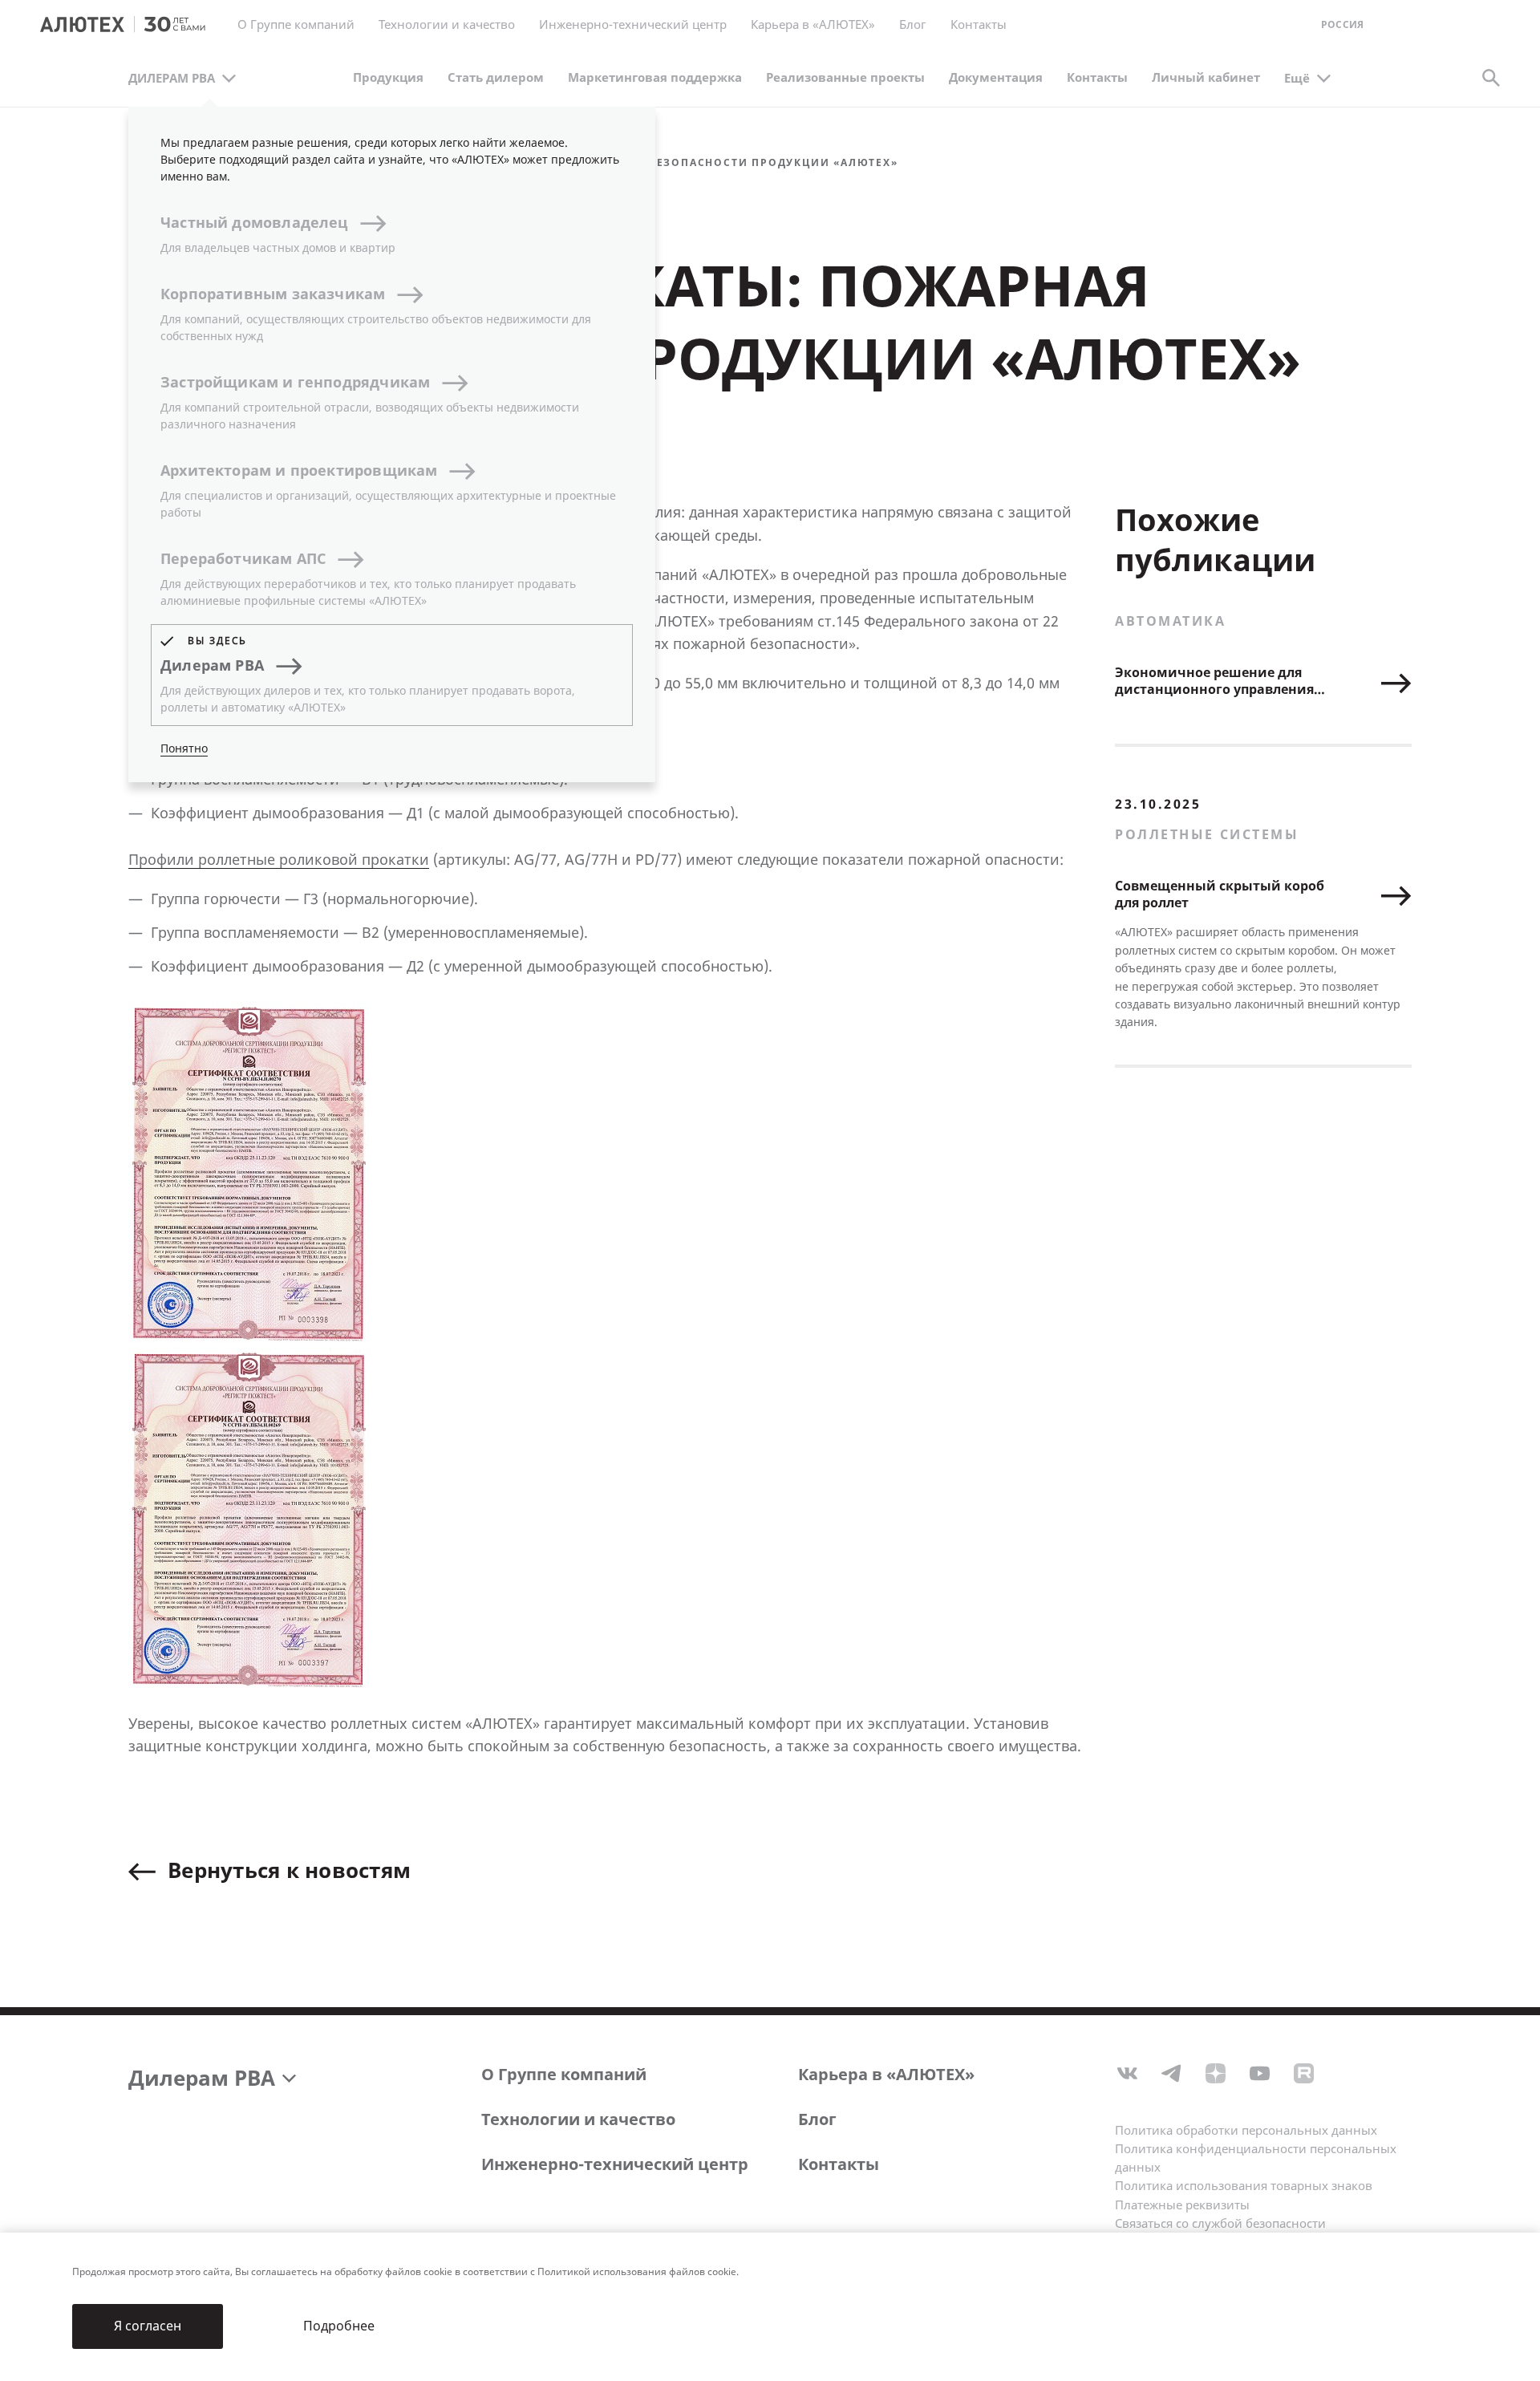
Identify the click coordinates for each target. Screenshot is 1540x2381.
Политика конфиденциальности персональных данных (1256, 2158)
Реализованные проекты (845, 78)
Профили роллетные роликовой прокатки (279, 860)
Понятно (184, 749)
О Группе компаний (564, 2075)
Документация (996, 78)
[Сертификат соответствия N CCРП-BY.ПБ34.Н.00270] (249, 1172)
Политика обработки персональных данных (1246, 2131)
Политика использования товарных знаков (1244, 2186)
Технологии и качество (578, 2120)
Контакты (839, 2165)
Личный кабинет (1206, 78)
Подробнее (339, 2326)
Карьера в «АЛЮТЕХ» (813, 25)
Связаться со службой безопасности (1220, 2224)
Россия (1342, 25)
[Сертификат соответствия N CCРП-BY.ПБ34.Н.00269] (249, 1518)
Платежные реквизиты (1182, 2205)
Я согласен (148, 2326)
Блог (913, 25)
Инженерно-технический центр (615, 2165)
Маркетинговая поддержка (655, 78)
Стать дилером (496, 78)
